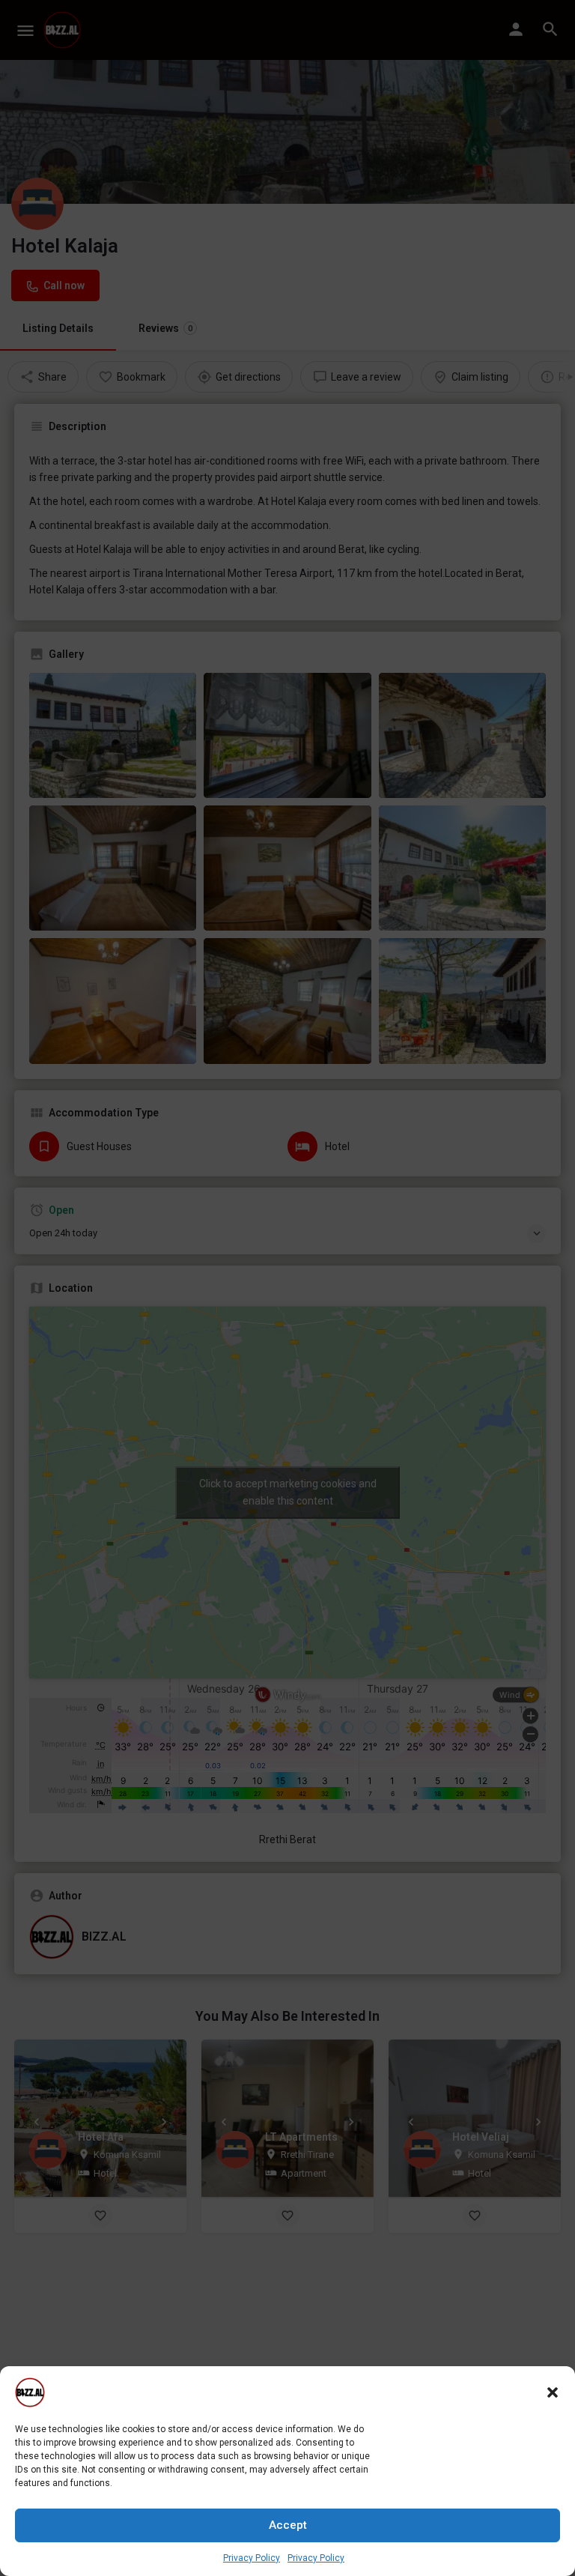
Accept (288, 2525)
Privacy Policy (252, 2558)
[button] (553, 2392)
